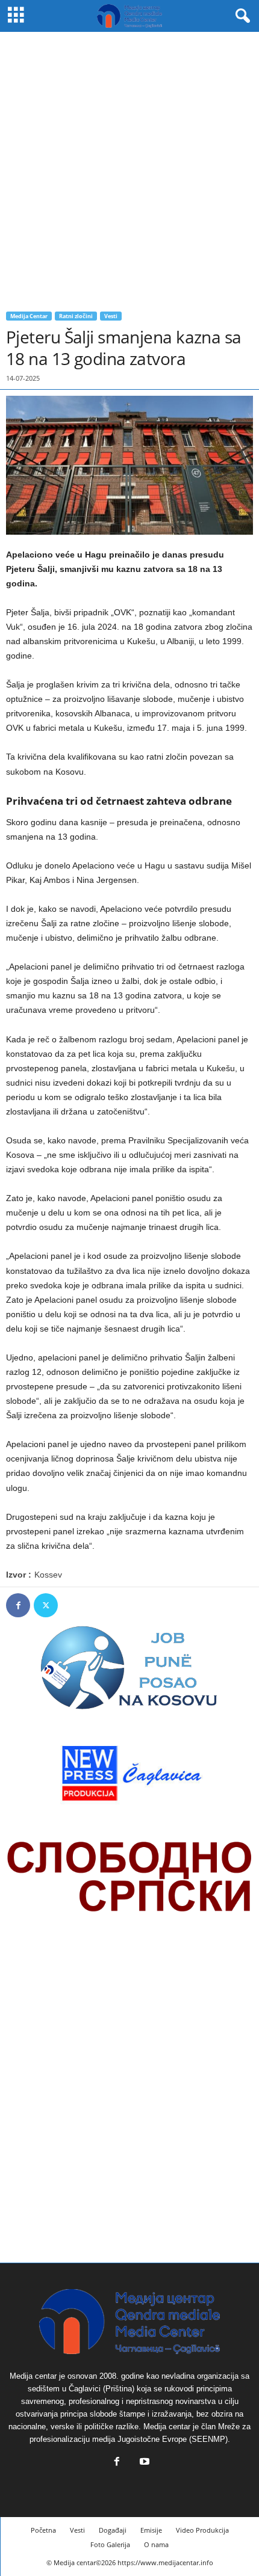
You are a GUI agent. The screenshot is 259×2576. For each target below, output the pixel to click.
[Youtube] (143, 2463)
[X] (46, 1605)
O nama (156, 2544)
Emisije (151, 2530)
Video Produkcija (202, 2530)
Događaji (113, 2530)
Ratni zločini (76, 316)
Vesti (111, 316)
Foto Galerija (110, 2544)
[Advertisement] (129, 167)
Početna (43, 2530)
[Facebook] (18, 1605)
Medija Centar (29, 316)
